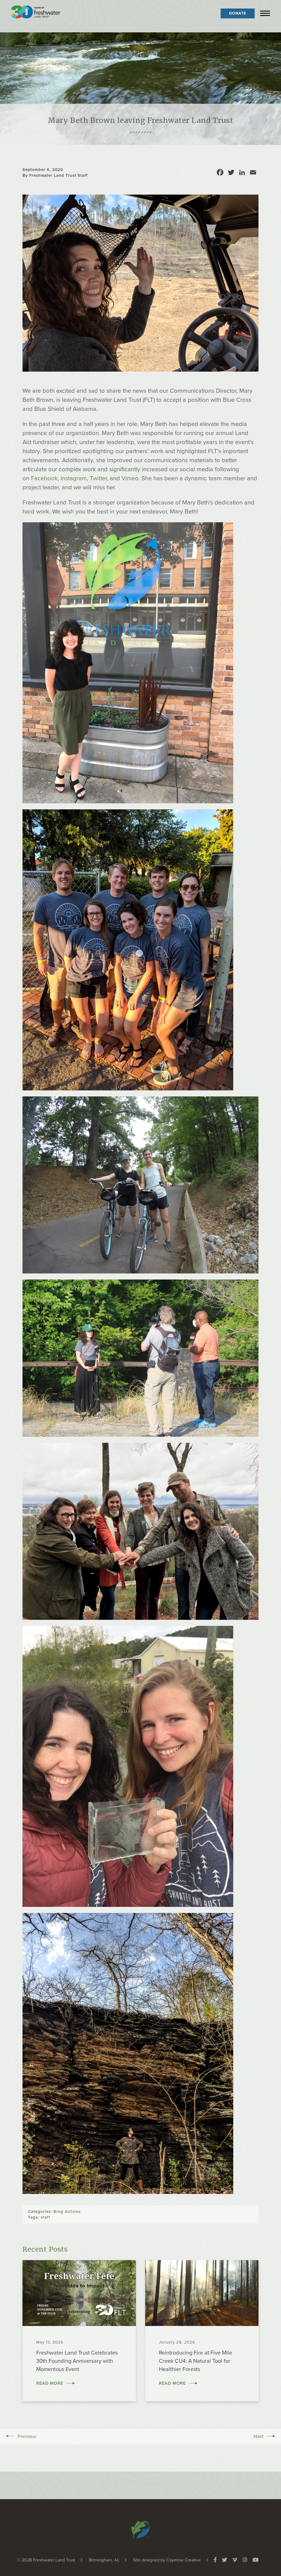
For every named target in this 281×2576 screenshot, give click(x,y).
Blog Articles (67, 2212)
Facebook (44, 478)
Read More (50, 2383)
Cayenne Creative (184, 2560)
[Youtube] (255, 2560)
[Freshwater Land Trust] (36, 13)
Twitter (98, 478)
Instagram (74, 478)
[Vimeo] (235, 2560)
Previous (27, 2436)
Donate (238, 13)
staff (45, 2217)
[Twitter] (225, 2560)
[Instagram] (245, 2560)
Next (258, 2436)
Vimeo (130, 478)
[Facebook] (215, 2560)
